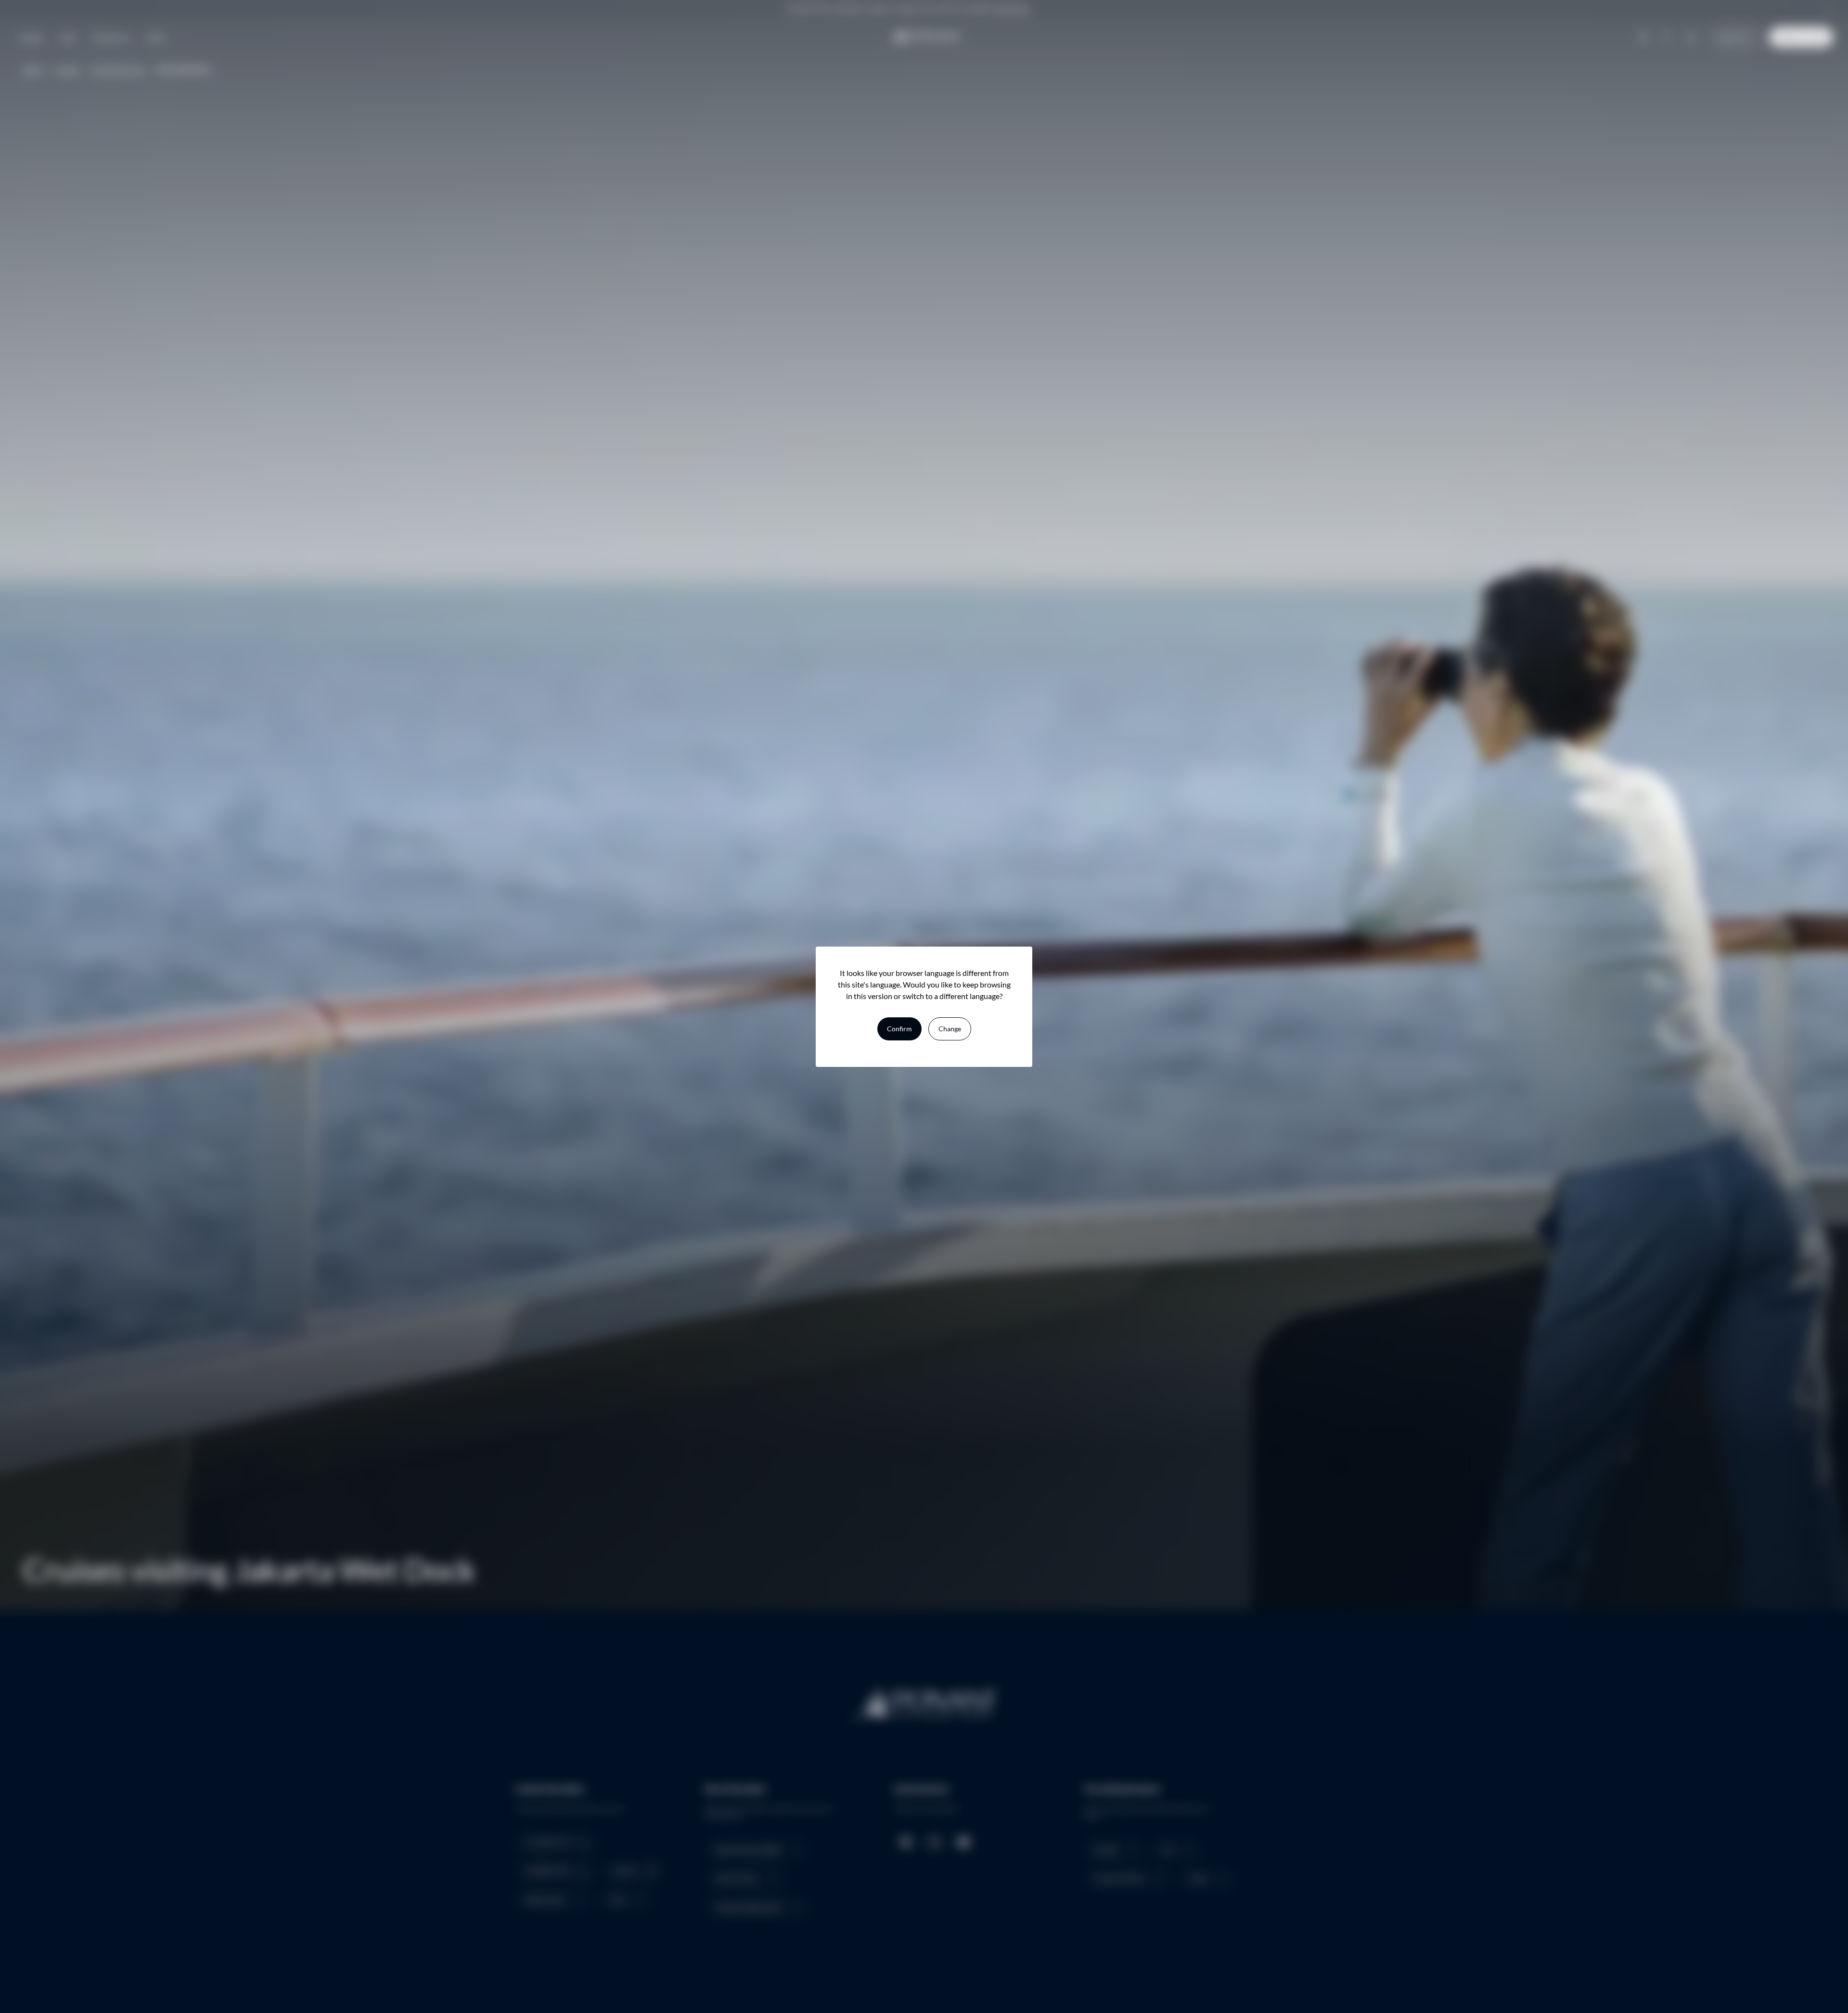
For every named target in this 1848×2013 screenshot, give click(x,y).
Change (950, 1029)
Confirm (899, 1029)
